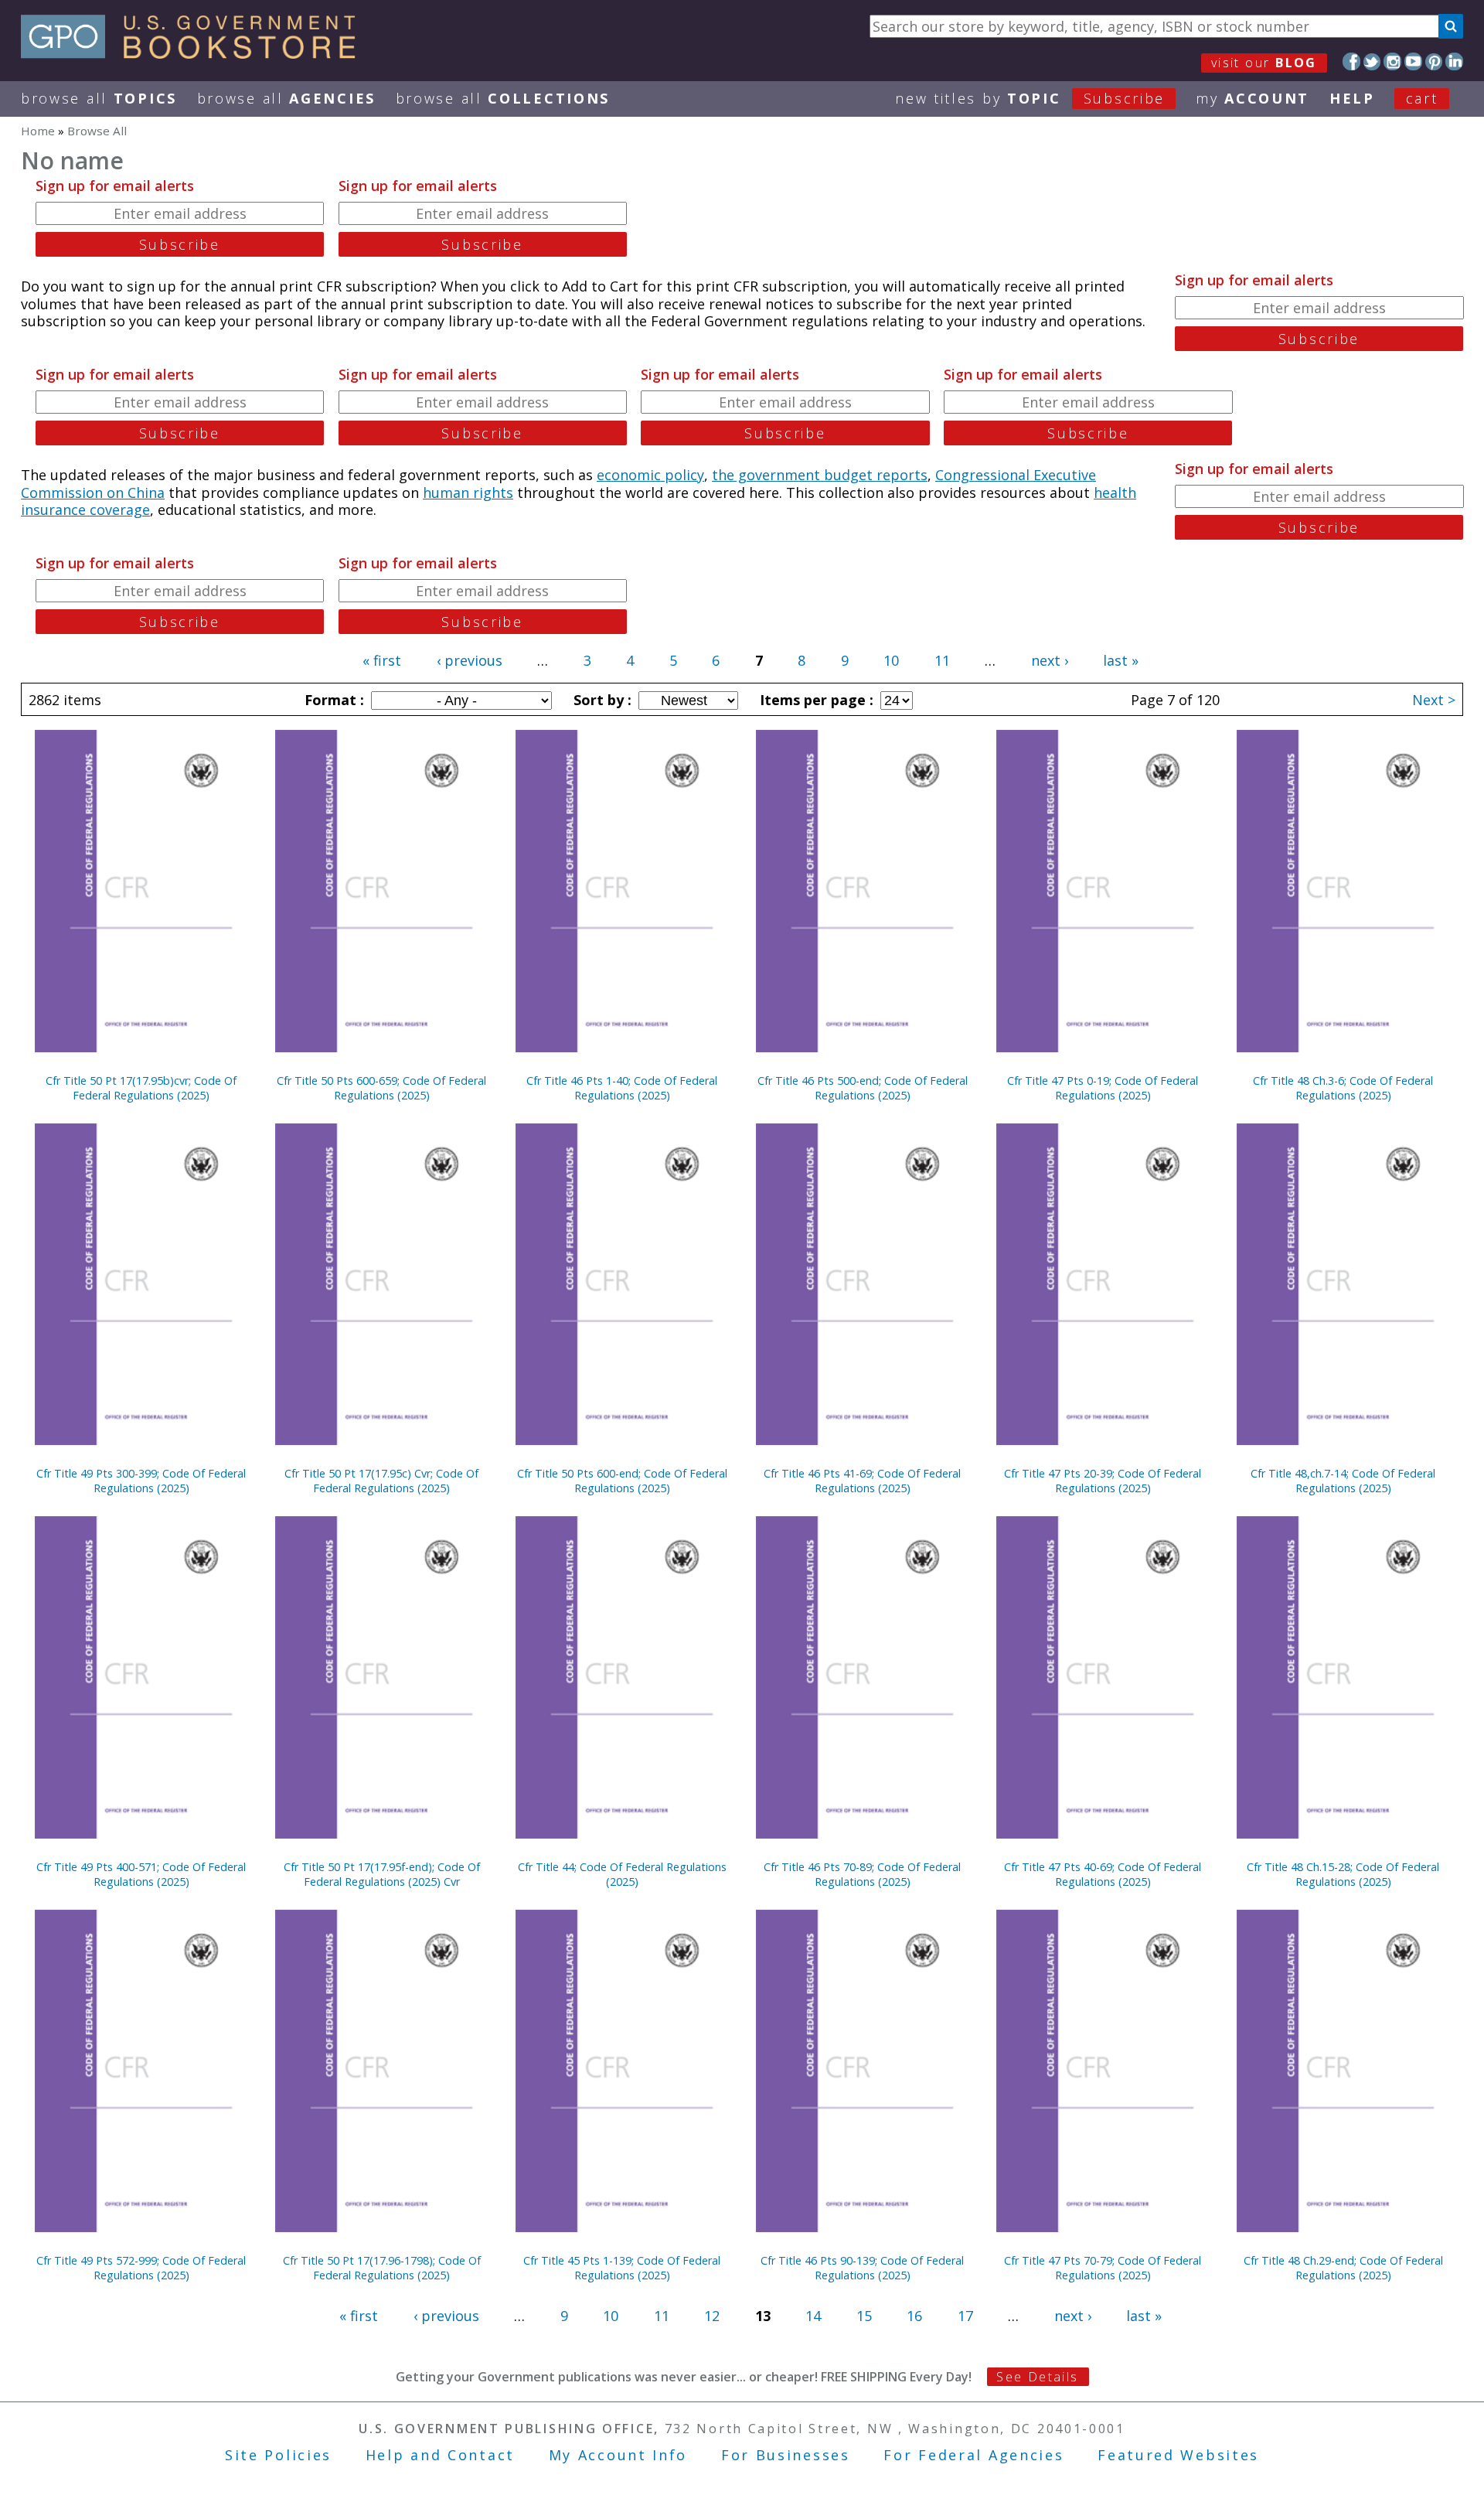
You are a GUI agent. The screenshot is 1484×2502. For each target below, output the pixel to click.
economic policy (650, 475)
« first (382, 660)
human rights (468, 493)
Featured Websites (1178, 2455)
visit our (1264, 63)
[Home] (195, 53)
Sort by (601, 700)
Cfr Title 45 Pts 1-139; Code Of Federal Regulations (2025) (622, 2268)
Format (332, 700)
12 (712, 2316)
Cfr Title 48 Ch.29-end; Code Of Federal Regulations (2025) (1343, 2268)
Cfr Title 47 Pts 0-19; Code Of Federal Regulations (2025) (1103, 1088)
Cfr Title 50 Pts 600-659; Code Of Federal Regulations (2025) (381, 1088)
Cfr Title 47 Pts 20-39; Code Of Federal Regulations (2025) (1103, 1481)
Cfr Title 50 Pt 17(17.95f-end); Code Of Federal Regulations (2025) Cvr (382, 1874)
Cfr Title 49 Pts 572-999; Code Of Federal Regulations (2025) (141, 2268)
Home (38, 131)
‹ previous (470, 660)
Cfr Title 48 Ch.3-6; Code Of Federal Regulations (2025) (1343, 1088)
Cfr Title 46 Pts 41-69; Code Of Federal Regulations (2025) (862, 1481)
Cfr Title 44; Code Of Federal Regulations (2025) (622, 1874)
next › (1050, 660)
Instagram (1392, 61)
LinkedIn (1454, 61)
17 (965, 2316)
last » (1121, 660)
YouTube (1413, 61)
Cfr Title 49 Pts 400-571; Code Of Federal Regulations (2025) (141, 1874)
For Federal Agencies (973, 2455)
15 (864, 2316)
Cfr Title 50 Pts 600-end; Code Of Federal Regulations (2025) (622, 1481)
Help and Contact (440, 2455)
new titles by (1030, 98)
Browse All (99, 98)
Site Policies (278, 2455)
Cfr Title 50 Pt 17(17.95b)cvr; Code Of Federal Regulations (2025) (141, 1088)
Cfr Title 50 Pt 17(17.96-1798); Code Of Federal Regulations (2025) (382, 2268)
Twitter (1372, 61)
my (1253, 98)
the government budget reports (820, 475)
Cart (1422, 98)
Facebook (1351, 61)
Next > (1434, 700)
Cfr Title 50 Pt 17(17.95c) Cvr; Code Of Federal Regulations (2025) (381, 1481)
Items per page (815, 700)
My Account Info (618, 2455)
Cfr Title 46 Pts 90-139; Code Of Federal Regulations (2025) (862, 2268)
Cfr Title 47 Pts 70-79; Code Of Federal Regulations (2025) (1103, 2268)
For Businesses (786, 2455)
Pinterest (1434, 61)
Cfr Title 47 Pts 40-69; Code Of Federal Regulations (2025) (1103, 1874)
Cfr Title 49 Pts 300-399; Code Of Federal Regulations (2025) (141, 1481)
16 (914, 2316)
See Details (1037, 2377)
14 (813, 2316)
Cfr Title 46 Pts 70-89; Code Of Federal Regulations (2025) (862, 1874)
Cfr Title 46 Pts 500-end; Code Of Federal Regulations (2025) (863, 1088)
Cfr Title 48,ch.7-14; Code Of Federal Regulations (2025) (1343, 1481)
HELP (1352, 98)
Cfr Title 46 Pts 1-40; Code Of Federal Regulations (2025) (622, 1088)
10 (891, 660)
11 (942, 660)
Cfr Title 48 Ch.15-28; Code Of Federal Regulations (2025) (1343, 1874)
